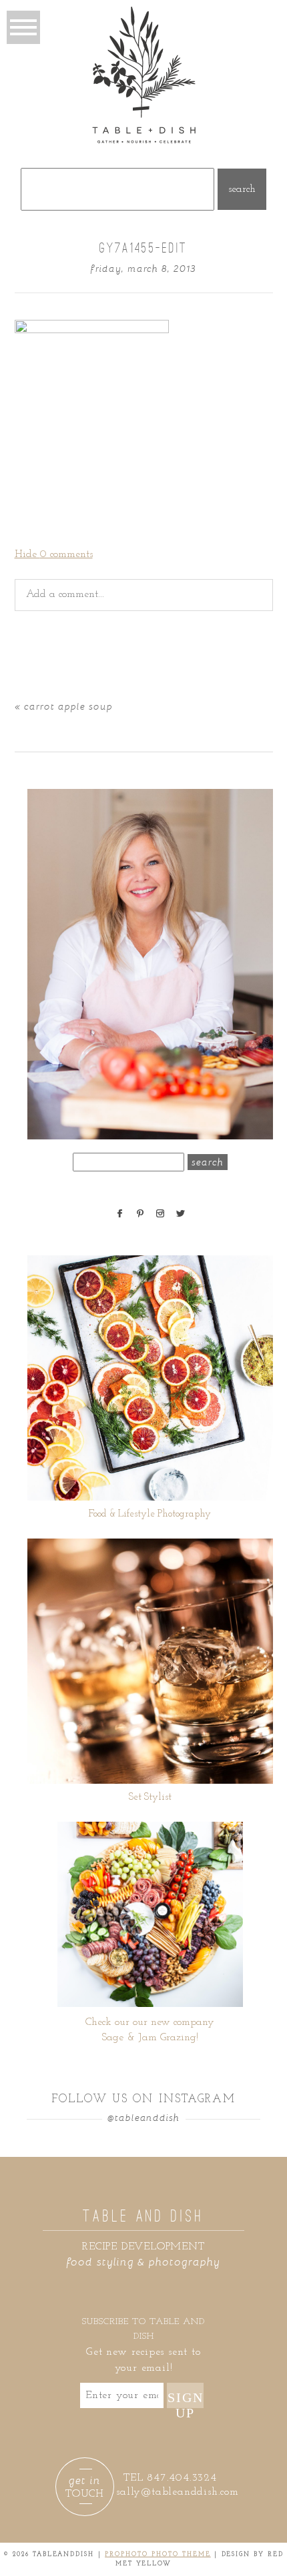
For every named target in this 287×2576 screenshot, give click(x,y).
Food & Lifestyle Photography (150, 1514)
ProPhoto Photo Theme (158, 2554)
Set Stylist (150, 1797)
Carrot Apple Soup (68, 706)
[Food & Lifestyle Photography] (150, 1378)
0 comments (54, 554)
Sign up (186, 2399)
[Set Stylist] (150, 1661)
